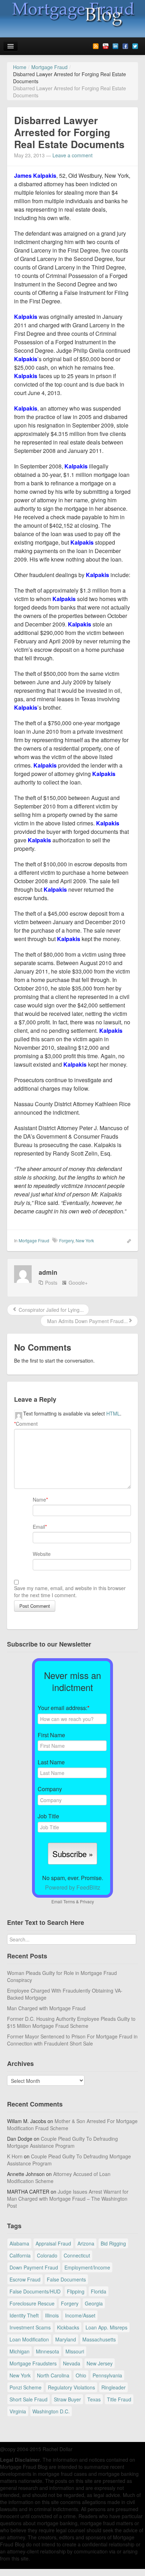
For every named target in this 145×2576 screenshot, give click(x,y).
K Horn (15, 2156)
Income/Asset (80, 2315)
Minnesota (48, 2351)
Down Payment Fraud (34, 2267)
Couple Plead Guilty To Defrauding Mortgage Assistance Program (62, 2142)
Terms (69, 1901)
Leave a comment (72, 155)
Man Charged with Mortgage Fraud (46, 2008)
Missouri (75, 2351)
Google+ (78, 1283)
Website (42, 1554)
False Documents (66, 2279)
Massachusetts (99, 2339)
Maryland (66, 2339)
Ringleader (114, 2387)
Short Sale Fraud (29, 2399)
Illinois (52, 2315)
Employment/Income (87, 2267)
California (20, 2255)
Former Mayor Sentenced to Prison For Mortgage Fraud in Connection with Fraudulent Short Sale (72, 2040)
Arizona (86, 2243)
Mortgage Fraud (34, 1240)
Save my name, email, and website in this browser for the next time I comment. (70, 1592)
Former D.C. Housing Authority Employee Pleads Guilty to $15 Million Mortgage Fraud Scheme (71, 2022)
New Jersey (100, 2363)
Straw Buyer (67, 2399)
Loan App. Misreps (106, 2327)
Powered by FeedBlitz (73, 1887)
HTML (113, 1413)
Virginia (18, 2411)
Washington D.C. (51, 2411)
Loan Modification (29, 2339)
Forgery (66, 1240)
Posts (51, 1283)
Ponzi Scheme (26, 2387)
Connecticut (77, 2255)
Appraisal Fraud (53, 2243)
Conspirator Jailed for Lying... (51, 1310)
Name (39, 1499)
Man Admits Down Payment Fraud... (87, 1321)
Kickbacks (68, 2327)
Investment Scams (30, 2327)
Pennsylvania (107, 2375)
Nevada (72, 2363)
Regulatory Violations (71, 2387)
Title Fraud (119, 2399)
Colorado (47, 2255)
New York (85, 1240)
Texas (94, 2399)
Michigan (20, 2351)
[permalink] (127, 1240)
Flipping (76, 2291)
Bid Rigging (113, 2243)
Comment (26, 1424)
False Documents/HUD (35, 2291)
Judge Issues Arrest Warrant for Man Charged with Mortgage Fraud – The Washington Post (68, 2199)
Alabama (19, 2243)
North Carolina (53, 2375)
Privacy (87, 1901)
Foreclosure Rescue (32, 2303)
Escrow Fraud (25, 2279)
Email (39, 1527)
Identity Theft (24, 2315)
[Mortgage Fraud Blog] (72, 14)
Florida (99, 2291)
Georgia (94, 2303)
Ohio (81, 2375)
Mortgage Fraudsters (33, 2363)
